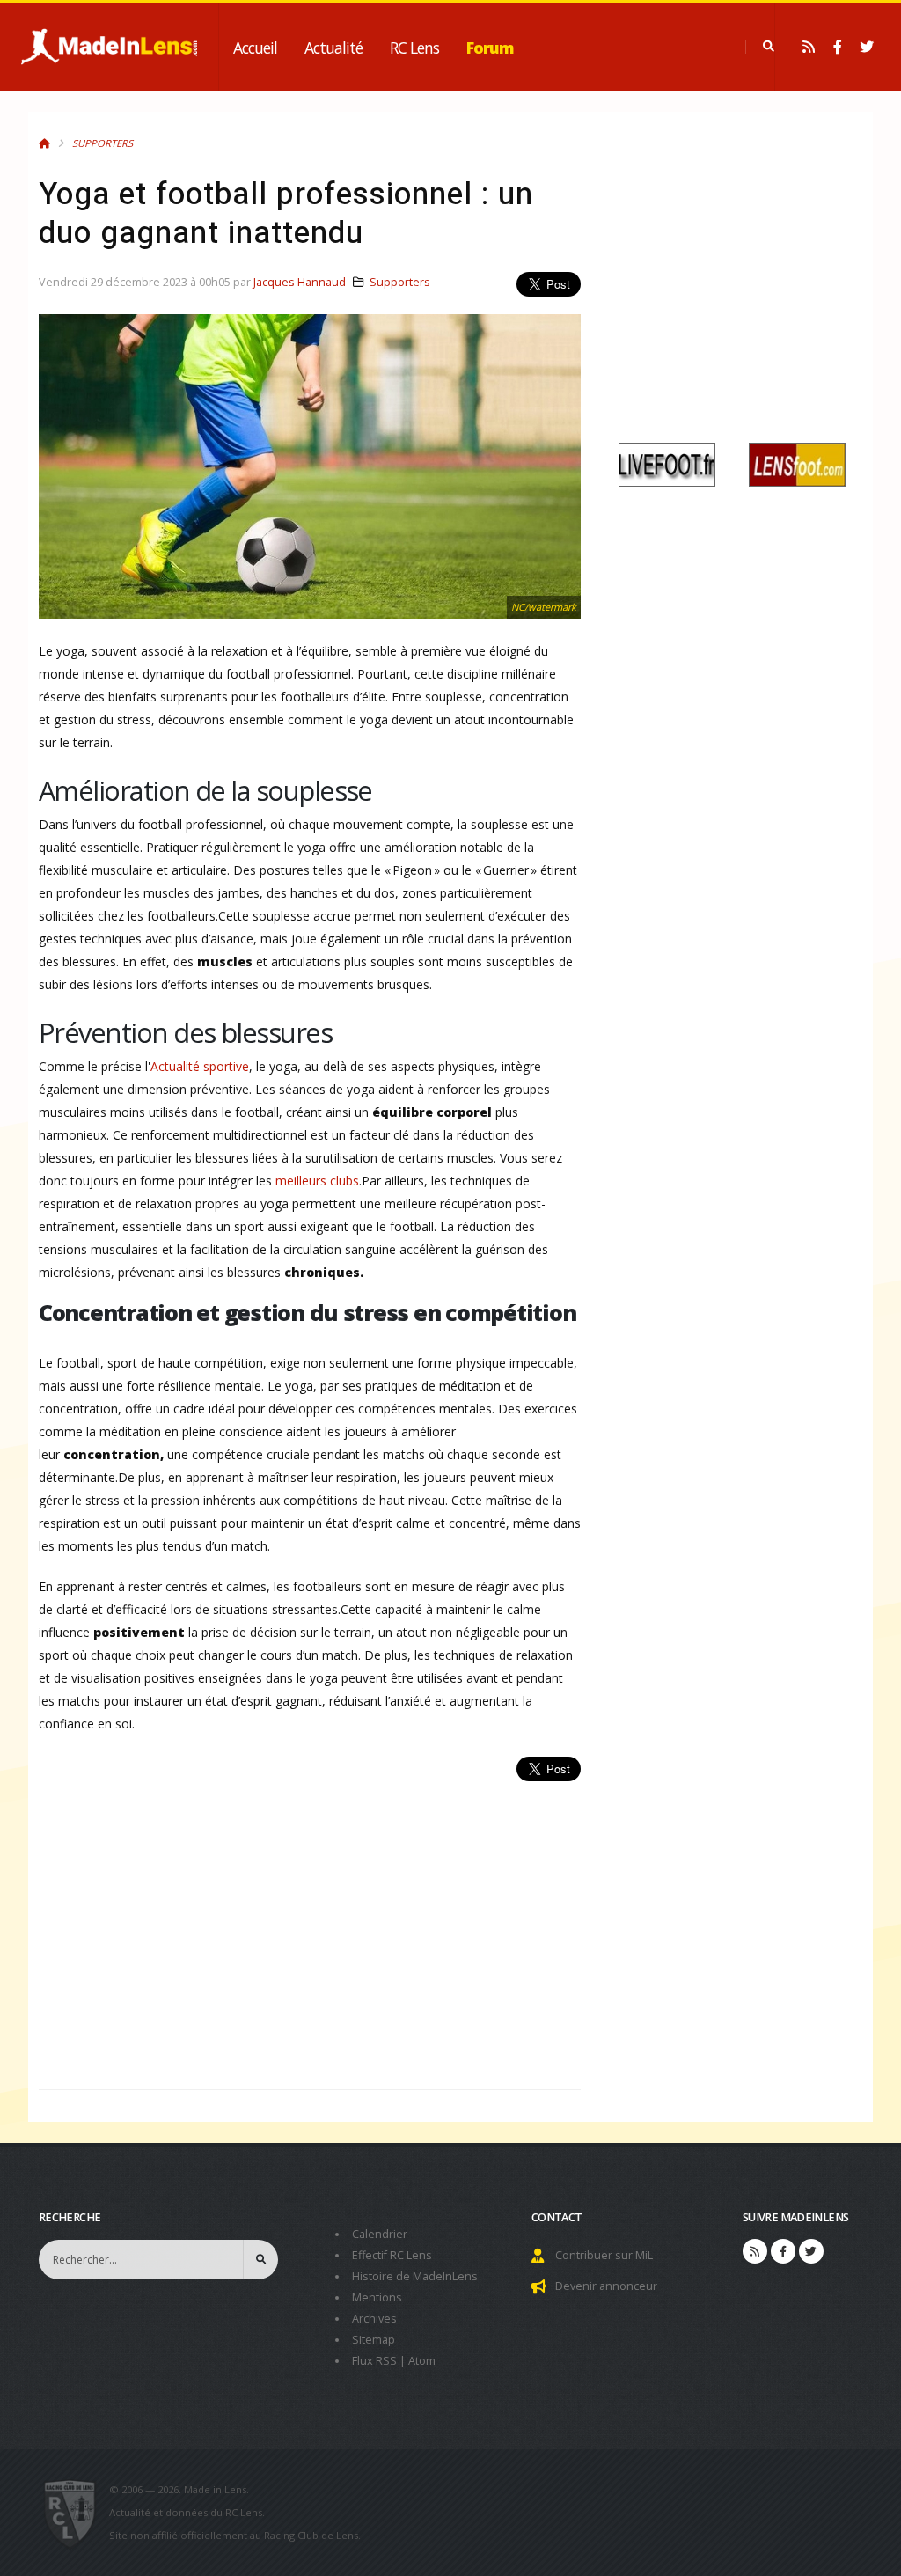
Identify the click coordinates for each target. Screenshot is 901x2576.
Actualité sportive (200, 1066)
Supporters (103, 143)
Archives (374, 2319)
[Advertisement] (310, 1926)
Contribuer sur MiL (604, 2255)
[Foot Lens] (797, 463)
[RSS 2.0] (809, 47)
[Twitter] (867, 47)
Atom (422, 2361)
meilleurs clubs (317, 1181)
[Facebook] (838, 47)
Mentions (377, 2297)
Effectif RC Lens (392, 2255)
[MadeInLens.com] (77, 2513)
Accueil (255, 48)
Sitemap (374, 2340)
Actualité (333, 48)
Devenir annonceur (606, 2286)
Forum (490, 48)
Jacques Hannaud (300, 282)
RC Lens (414, 48)
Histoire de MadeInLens (415, 2276)
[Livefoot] (667, 463)
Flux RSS (374, 2361)
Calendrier (380, 2234)
